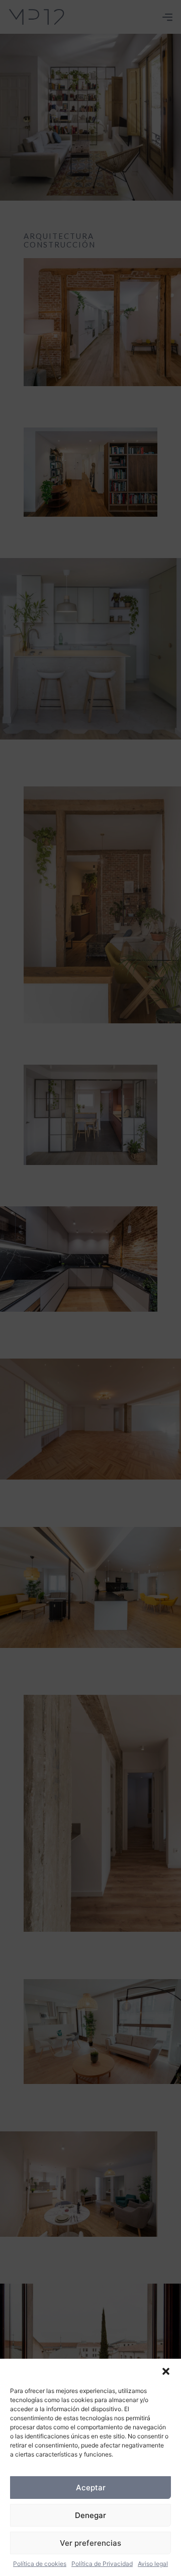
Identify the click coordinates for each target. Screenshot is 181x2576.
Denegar (90, 2515)
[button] (166, 2371)
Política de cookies (40, 2564)
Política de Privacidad (102, 2564)
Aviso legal (153, 2564)
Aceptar (91, 2488)
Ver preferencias (90, 2543)
